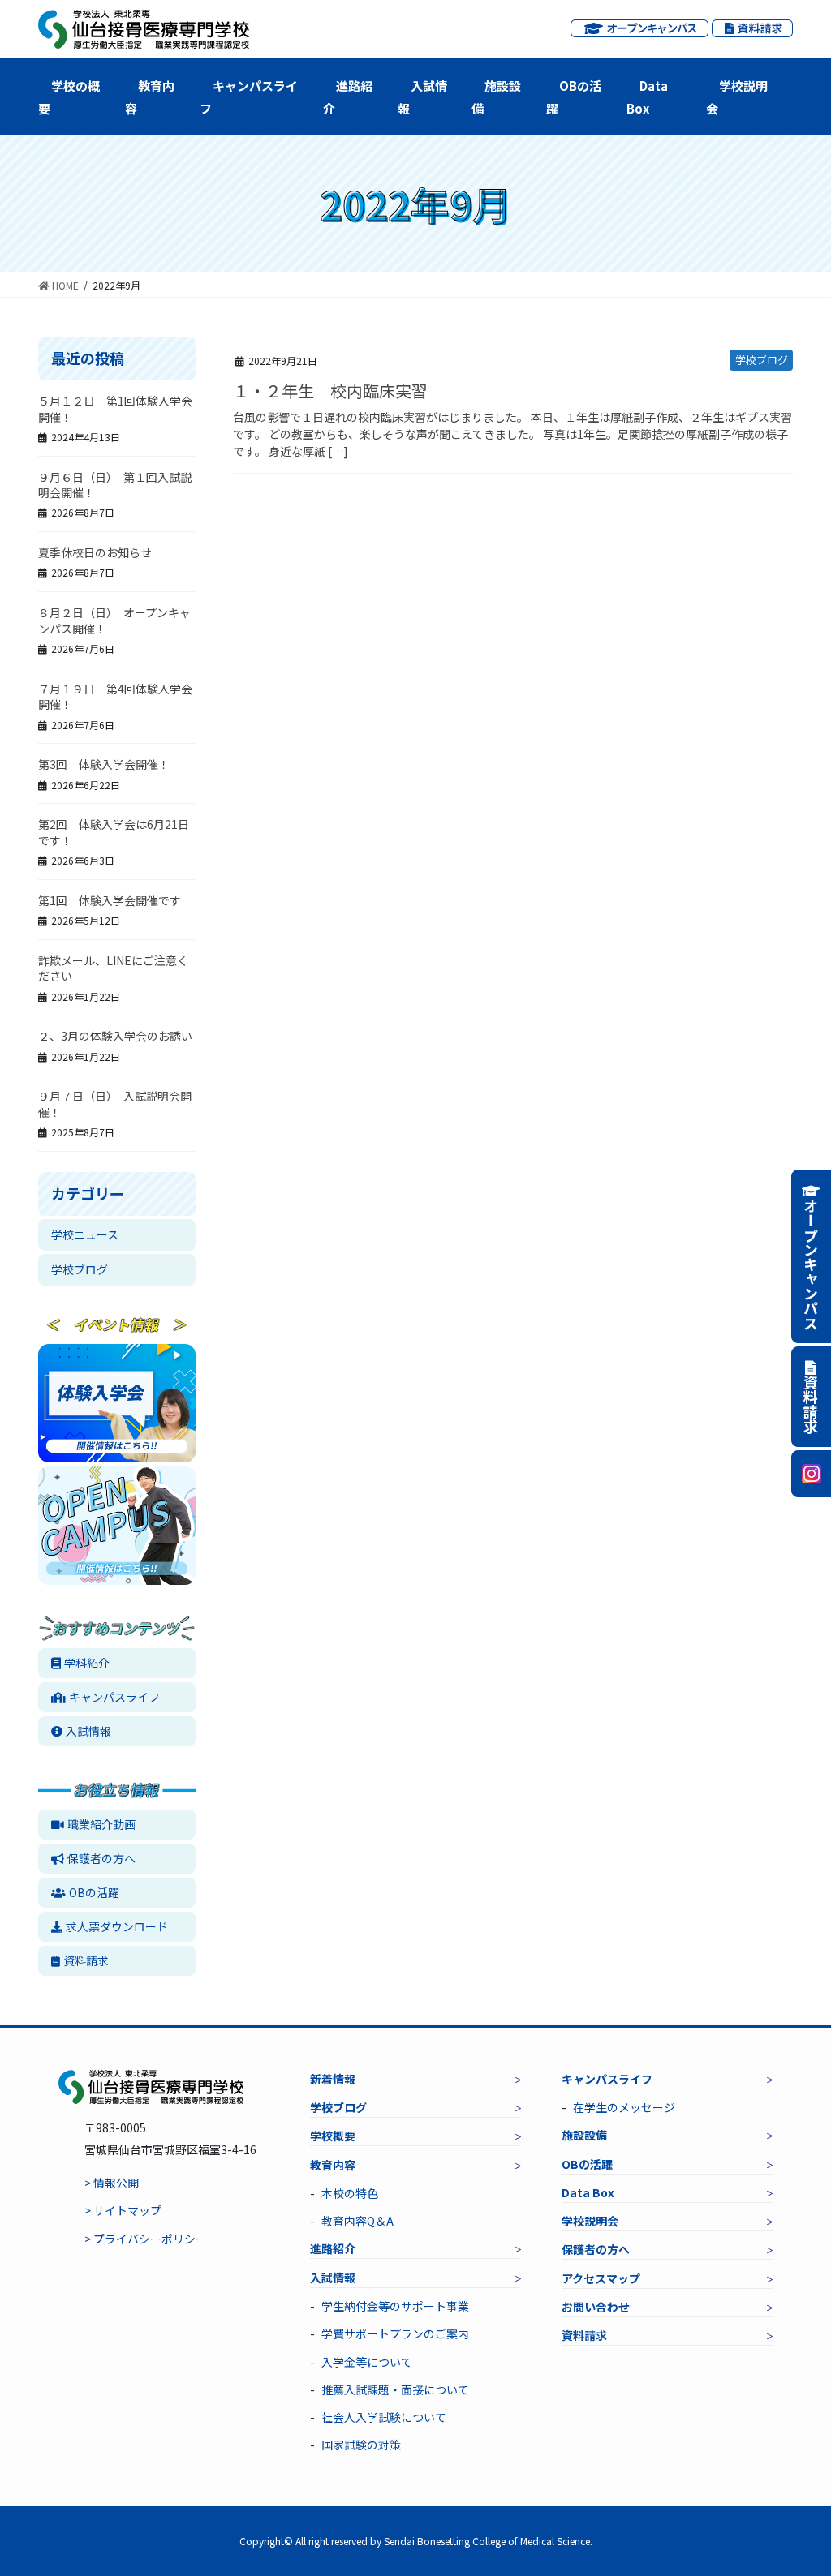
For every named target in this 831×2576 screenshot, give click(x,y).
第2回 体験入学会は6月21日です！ (114, 832)
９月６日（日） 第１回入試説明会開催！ (115, 485)
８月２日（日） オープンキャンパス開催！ (114, 620)
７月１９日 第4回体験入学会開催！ (115, 697)
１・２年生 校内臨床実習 (330, 391)
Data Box (647, 97)
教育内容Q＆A (357, 2221)
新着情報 (333, 2079)
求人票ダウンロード (117, 1926)
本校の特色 (350, 2193)
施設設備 (496, 97)
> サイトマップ (123, 2210)
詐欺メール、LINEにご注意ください (113, 968)
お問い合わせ (596, 2307)
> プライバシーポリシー (146, 2239)
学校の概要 (69, 97)
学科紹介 (87, 1663)
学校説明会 (737, 97)
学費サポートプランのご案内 (395, 2333)
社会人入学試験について (384, 2417)
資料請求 (86, 1960)
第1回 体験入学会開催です (110, 900)
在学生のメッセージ (624, 2107)
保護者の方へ (101, 1858)
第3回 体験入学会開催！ (104, 764)
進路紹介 (348, 97)
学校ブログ (762, 360)
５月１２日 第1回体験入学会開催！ (115, 409)
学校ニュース (85, 1234)
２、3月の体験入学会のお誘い (115, 1036)
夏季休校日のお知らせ (95, 552)
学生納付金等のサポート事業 (395, 2306)
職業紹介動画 (101, 1824)
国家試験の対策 (361, 2445)
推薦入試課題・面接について (395, 2389)
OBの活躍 (574, 97)
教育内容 (150, 97)
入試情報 (422, 97)
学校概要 (333, 2136)
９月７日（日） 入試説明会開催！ (115, 1104)
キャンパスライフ (249, 97)
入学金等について (367, 2362)
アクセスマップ (601, 2278)
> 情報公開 (112, 2183)
